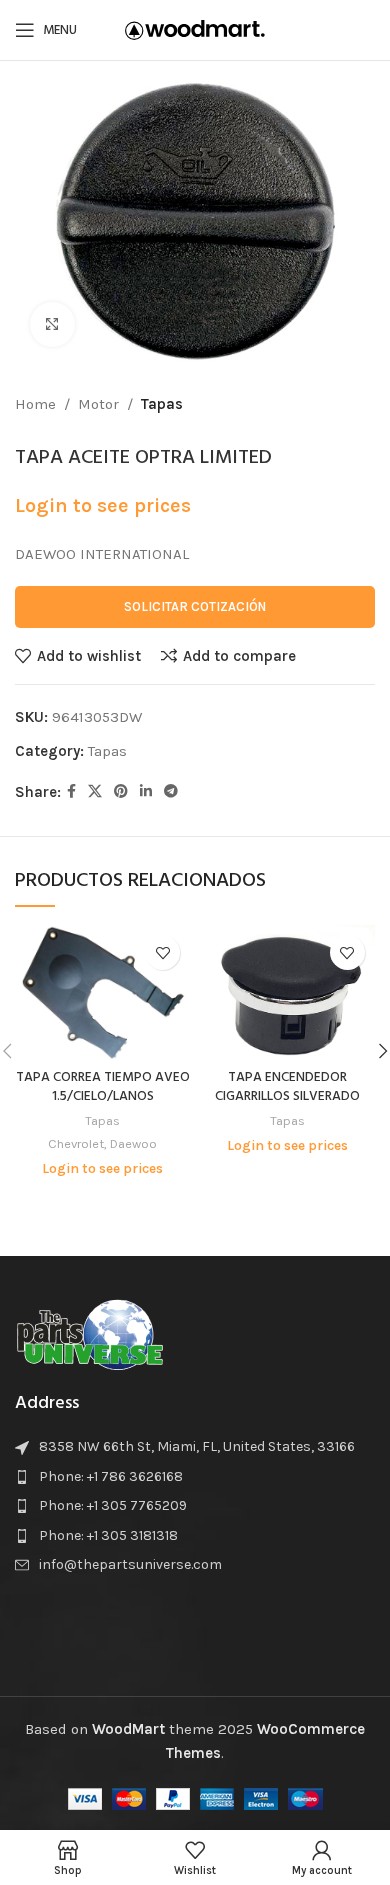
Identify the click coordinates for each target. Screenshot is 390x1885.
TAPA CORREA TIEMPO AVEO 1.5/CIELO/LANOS (103, 1087)
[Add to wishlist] (162, 952)
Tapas (162, 404)
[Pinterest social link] (121, 792)
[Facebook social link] (71, 792)
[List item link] (195, 1477)
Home (35, 404)
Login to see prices (103, 505)
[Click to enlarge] (52, 324)
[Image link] (90, 1332)
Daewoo (133, 1143)
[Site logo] (195, 29)
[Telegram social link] (171, 792)
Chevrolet (76, 1143)
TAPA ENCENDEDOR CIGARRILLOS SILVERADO (287, 1087)
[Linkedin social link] (146, 792)
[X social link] (95, 792)
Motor (98, 404)
